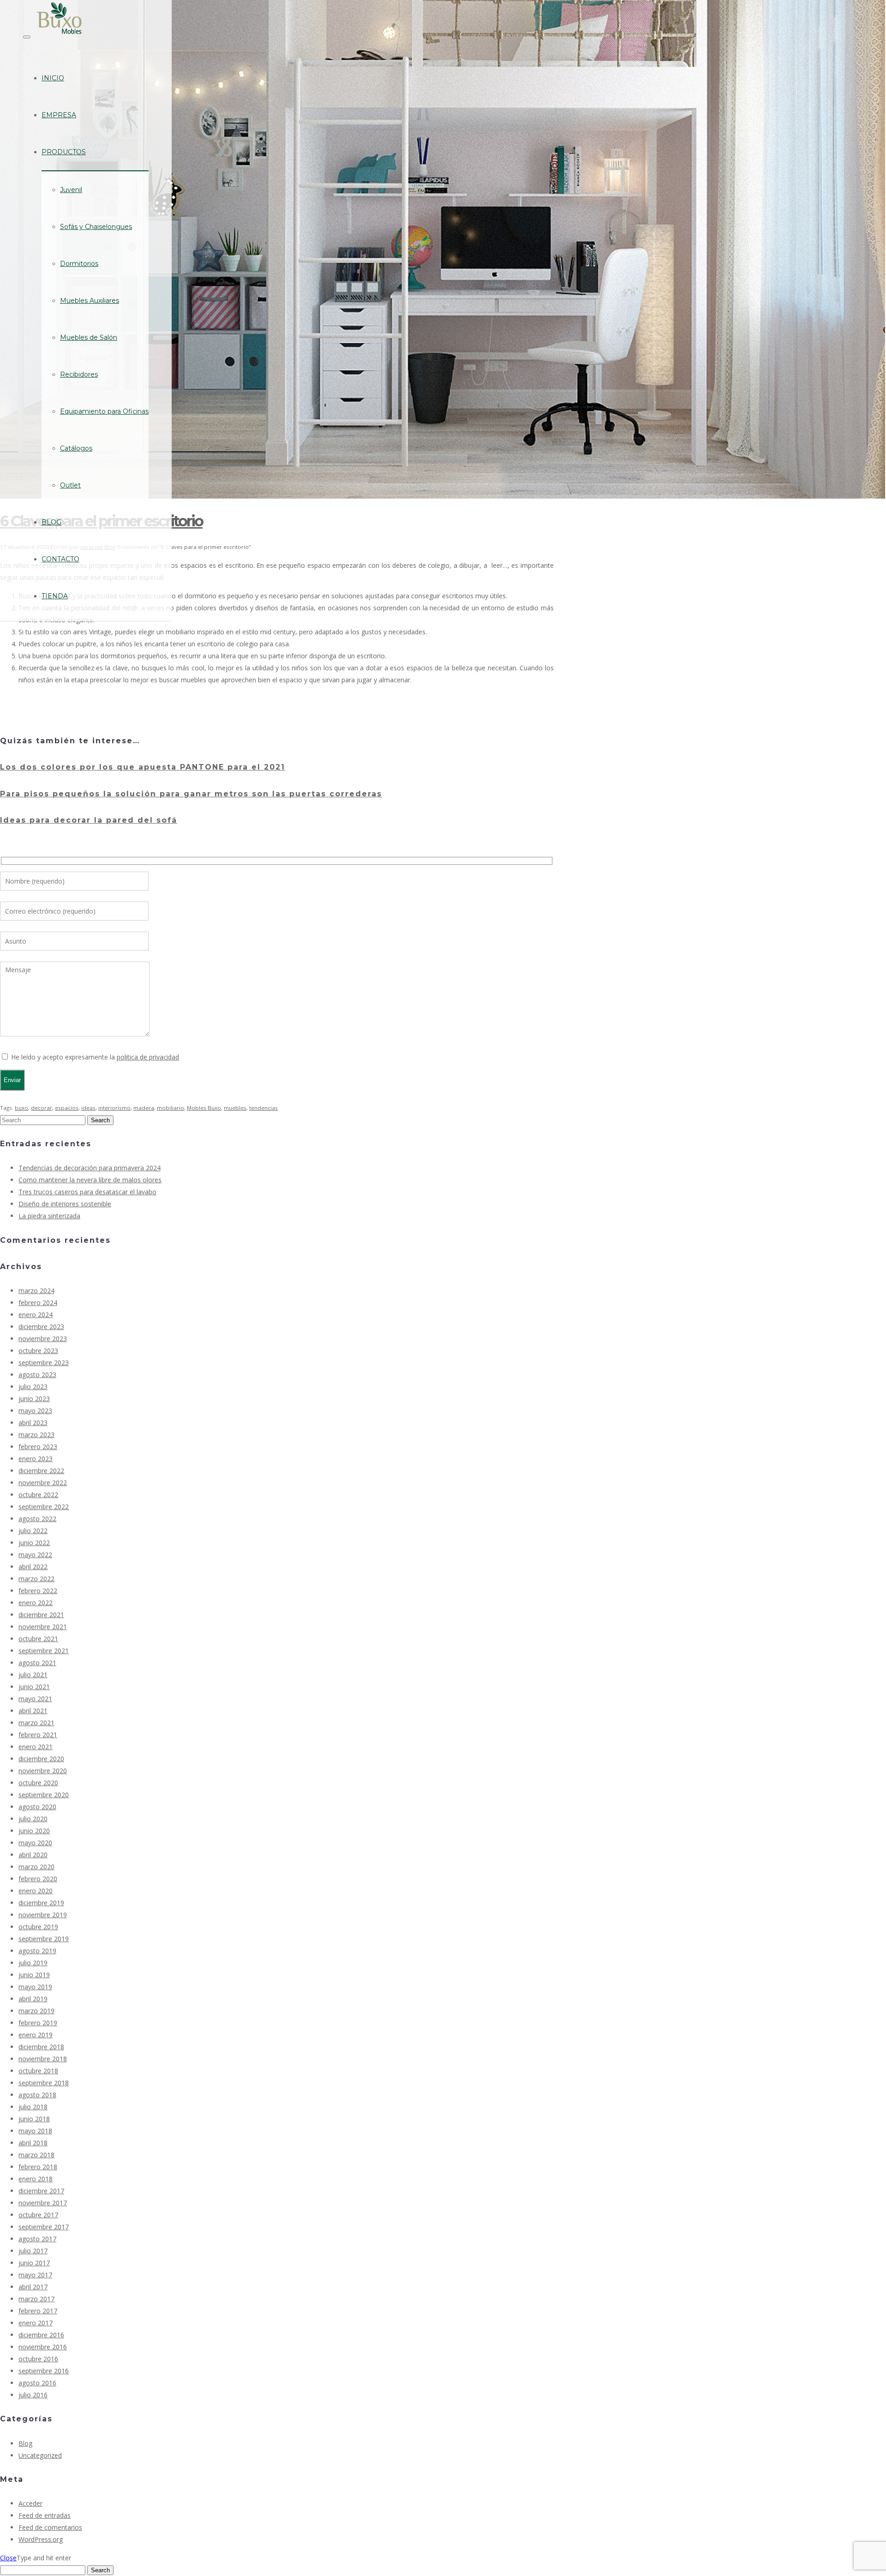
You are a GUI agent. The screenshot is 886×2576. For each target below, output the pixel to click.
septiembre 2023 (44, 1363)
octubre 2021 (38, 1639)
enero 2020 (36, 1891)
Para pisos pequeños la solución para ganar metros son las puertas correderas (191, 794)
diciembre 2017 (41, 2191)
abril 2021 (33, 1711)
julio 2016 (33, 2395)
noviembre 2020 (43, 1771)
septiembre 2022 (44, 1507)
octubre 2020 (38, 1783)
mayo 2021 (35, 1699)
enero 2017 (36, 2323)
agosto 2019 (37, 1951)
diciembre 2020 (41, 1759)
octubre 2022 (38, 1495)
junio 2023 (34, 1399)
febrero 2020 (38, 1879)
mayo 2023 (35, 1411)
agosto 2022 (37, 1519)
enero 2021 (36, 1747)
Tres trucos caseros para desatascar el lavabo (87, 1192)
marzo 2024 (36, 1291)
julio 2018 (33, 2107)
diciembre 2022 (41, 1471)
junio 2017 (34, 2263)
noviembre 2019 (43, 1915)
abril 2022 (33, 1567)
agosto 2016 (37, 2383)
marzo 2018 (36, 2155)
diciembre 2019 (41, 1903)
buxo (21, 1108)
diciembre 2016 (41, 2335)
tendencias (263, 1108)
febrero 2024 (38, 1303)
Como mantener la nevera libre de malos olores (90, 1180)
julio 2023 (33, 1387)
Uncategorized (40, 2455)
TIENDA (55, 596)
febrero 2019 (38, 2023)
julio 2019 (33, 1963)
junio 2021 (34, 1687)
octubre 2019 (38, 1927)
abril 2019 (33, 1999)
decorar (42, 1108)
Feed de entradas (45, 2515)
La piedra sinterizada (49, 1216)
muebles (235, 1108)
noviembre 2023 (43, 1339)
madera (144, 1108)
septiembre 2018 (44, 2083)
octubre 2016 (38, 2359)
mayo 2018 (35, 2131)
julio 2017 (33, 2251)
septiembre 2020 (44, 1795)
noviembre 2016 (43, 2347)
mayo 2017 (35, 2275)
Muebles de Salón (89, 337)
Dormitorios (79, 264)
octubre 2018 (38, 2071)
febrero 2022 (38, 1591)
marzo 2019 (36, 2011)
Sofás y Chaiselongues (96, 227)
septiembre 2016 (44, 2371)
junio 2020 (34, 1831)
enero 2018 (36, 2179)
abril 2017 (33, 2287)
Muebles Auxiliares (90, 301)
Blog (25, 2443)
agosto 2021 (37, 1663)
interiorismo (114, 1108)
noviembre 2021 (43, 1627)
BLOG (51, 522)
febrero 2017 (38, 2311)
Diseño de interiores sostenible (65, 1204)
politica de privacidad (148, 1057)
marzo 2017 (36, 2299)
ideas (88, 1108)
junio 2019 (34, 1975)
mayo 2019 (35, 1987)
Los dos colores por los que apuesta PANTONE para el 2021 (143, 767)
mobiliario (171, 1108)
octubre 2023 (38, 1351)
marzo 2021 (36, 1723)
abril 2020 (33, 1855)
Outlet (70, 485)
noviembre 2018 (43, 2059)
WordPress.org (41, 2539)
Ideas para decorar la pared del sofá (89, 820)
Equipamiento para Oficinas (104, 411)
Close (8, 2558)
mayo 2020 (35, 1843)
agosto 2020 (37, 1807)
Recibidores (79, 374)
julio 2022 (33, 1531)
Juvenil (71, 190)
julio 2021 (33, 1675)
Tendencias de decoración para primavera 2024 (90, 1168)
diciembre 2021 (41, 1615)
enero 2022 (36, 1603)
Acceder (30, 2503)
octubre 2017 (38, 2215)
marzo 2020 (36, 1867)
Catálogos (76, 448)
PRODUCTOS (64, 152)
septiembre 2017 (44, 2227)
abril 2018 (33, 2143)
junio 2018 (34, 2119)
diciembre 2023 (41, 1327)
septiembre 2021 (44, 1651)
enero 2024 (36, 1315)
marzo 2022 (36, 1579)
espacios (67, 1108)
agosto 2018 (37, 2095)
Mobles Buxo (204, 1108)
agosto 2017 (37, 2239)
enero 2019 (36, 2035)
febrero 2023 (38, 1447)
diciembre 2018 (41, 2047)
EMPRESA (59, 115)
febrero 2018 (38, 2167)
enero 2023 (36, 1459)
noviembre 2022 (43, 1483)
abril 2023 (33, 1423)
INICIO (53, 78)
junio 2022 (34, 1543)
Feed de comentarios (50, 2527)
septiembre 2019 (44, 1939)
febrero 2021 (38, 1735)
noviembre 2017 (43, 2203)
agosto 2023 (37, 1375)
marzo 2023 (36, 1435)
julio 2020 (33, 1819)
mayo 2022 (35, 1555)
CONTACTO (60, 559)
